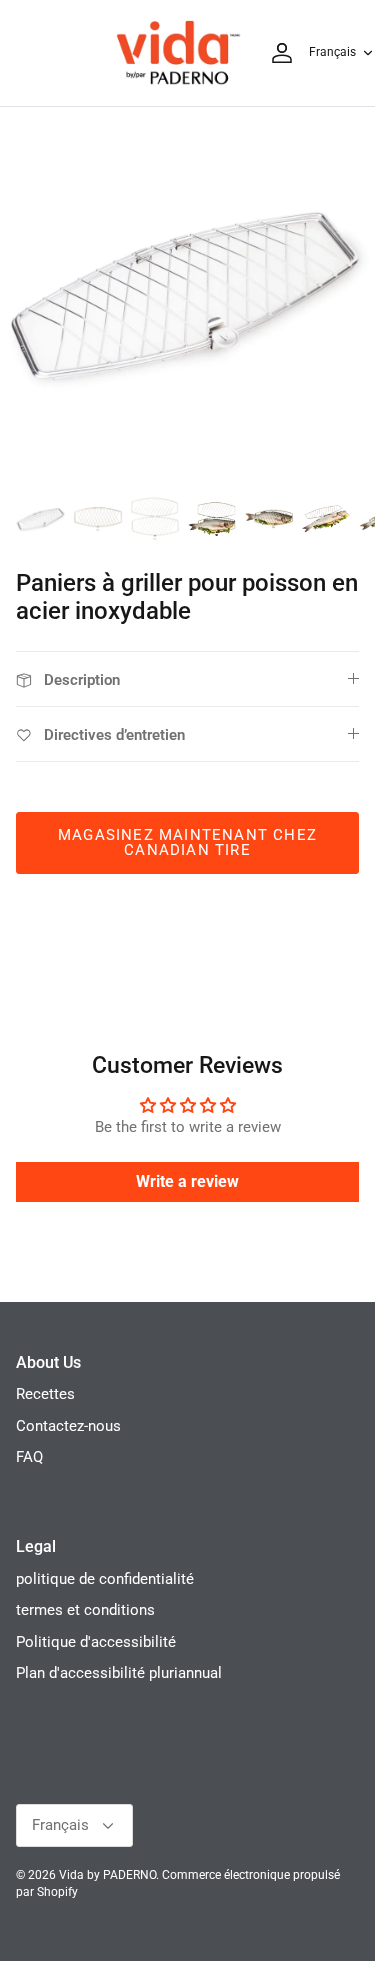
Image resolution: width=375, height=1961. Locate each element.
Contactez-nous (68, 1426)
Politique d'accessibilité (96, 1642)
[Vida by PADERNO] (178, 53)
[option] (187, 294)
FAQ (29, 1457)
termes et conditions (85, 1610)
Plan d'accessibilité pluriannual (119, 1673)
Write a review (187, 1181)
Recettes (45, 1394)
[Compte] (277, 53)
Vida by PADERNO (107, 1875)
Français (332, 52)
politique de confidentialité (105, 1579)
